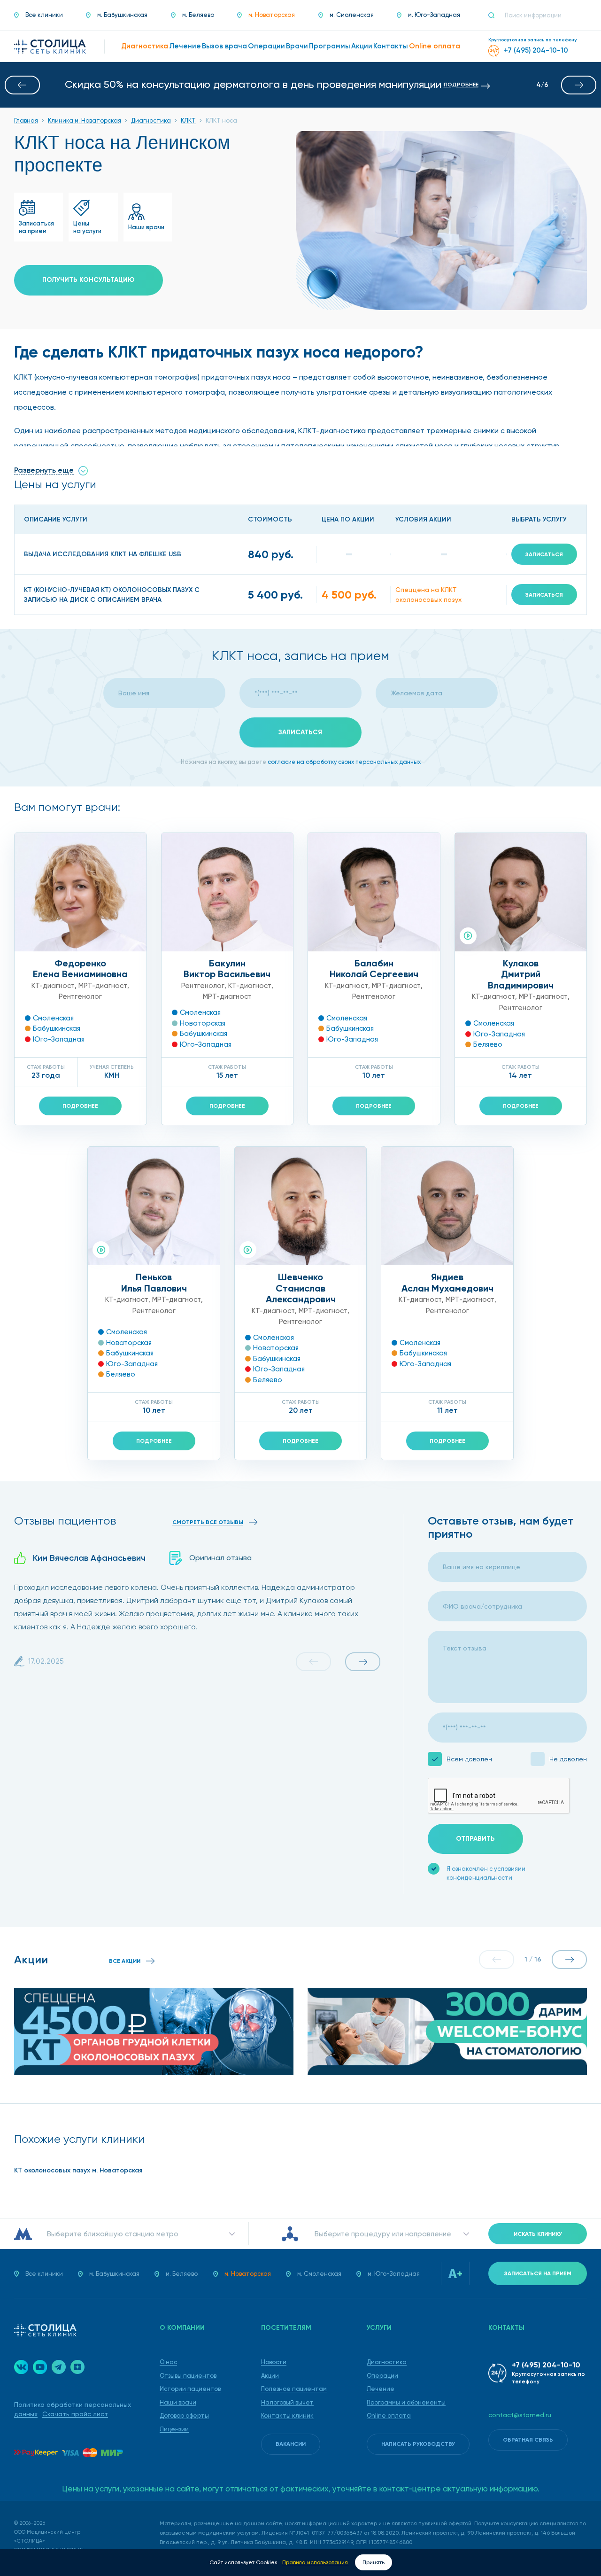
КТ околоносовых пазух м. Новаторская (78, 2170)
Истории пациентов (190, 2389)
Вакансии (291, 2444)
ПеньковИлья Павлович (154, 1283)
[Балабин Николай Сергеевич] (374, 892)
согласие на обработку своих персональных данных (344, 762)
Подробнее (80, 1106)
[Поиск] (495, 16)
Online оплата (389, 2416)
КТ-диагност (53, 986)
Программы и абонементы (406, 2402)
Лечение (381, 2389)
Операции (382, 2376)
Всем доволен (469, 1759)
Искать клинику (538, 2234)
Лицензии (174, 2429)
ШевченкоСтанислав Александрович (301, 1288)
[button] (22, 85)
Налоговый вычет (287, 2402)
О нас (168, 2362)
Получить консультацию (89, 280)
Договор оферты (184, 2416)
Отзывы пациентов (188, 2376)
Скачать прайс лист (75, 2414)
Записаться (544, 554)
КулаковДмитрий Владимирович (521, 974)
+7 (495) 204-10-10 (546, 2365)
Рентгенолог (80, 996)
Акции (270, 2376)
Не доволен (568, 1759)
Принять (374, 2562)
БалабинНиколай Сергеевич (374, 969)
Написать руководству (418, 2444)
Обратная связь (528, 2440)
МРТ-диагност (103, 986)
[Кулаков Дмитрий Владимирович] (521, 892)
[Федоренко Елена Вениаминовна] (81, 892)
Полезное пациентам (294, 2389)
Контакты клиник (287, 2416)
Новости (274, 2362)
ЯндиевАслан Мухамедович (447, 1283)
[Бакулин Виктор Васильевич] (227, 892)
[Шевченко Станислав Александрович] (301, 1206)
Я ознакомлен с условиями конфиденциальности (486, 1873)
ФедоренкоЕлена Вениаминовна (80, 969)
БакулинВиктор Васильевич (227, 969)
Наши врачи (178, 2402)
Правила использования (316, 2562)
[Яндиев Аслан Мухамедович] (447, 1206)
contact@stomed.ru (520, 2415)
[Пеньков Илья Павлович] (154, 1206)
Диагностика (387, 2362)
